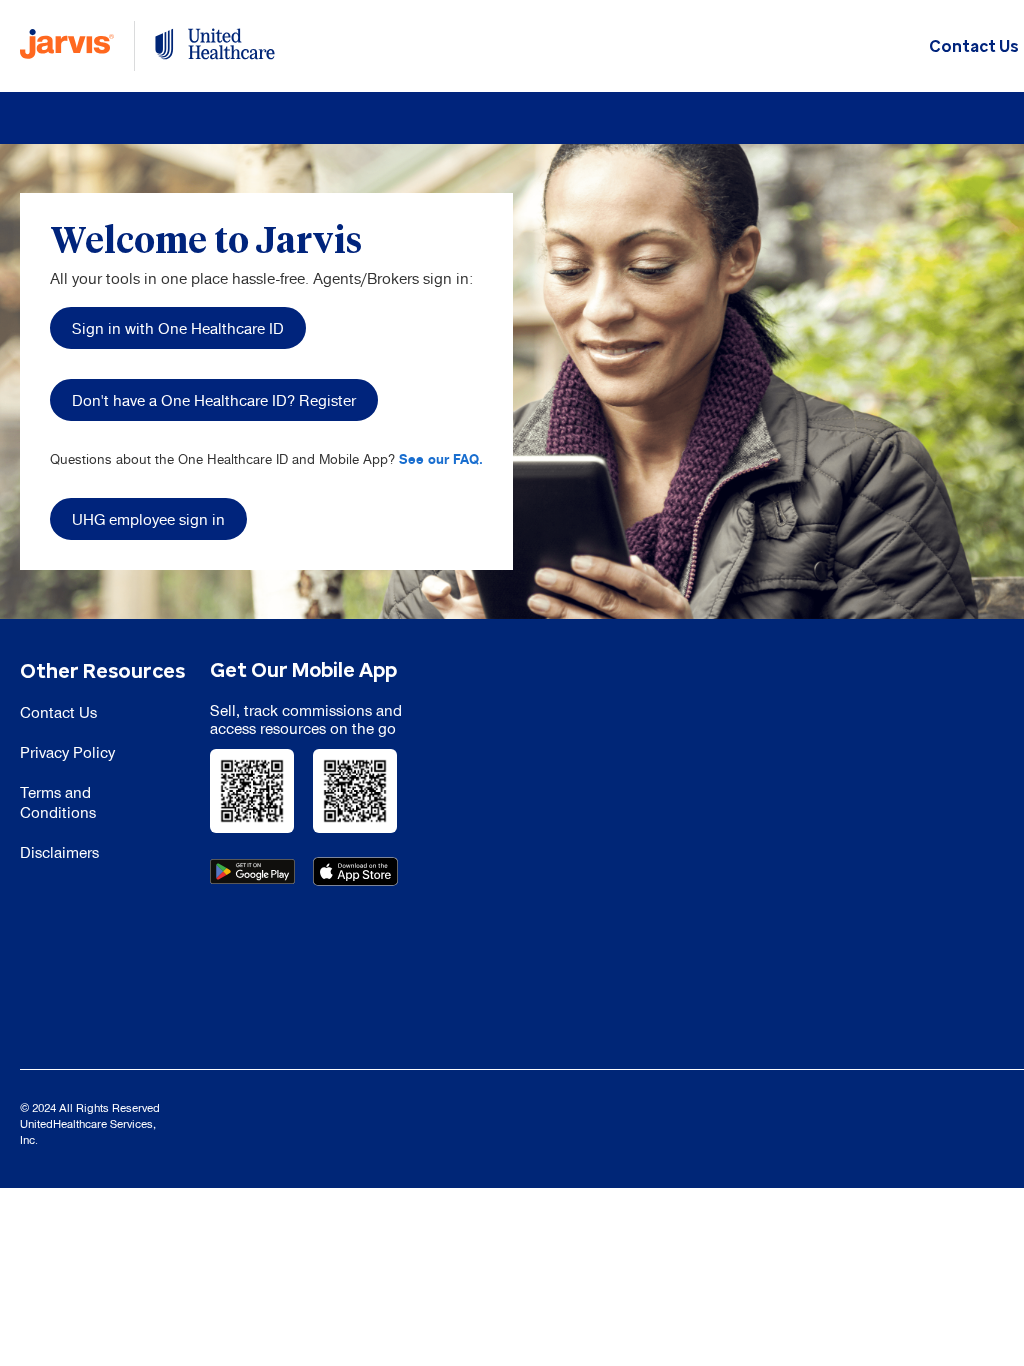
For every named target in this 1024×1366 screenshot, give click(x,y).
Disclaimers (59, 852)
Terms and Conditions (58, 802)
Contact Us (974, 47)
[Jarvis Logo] (67, 45)
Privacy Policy (67, 752)
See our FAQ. (441, 459)
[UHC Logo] (215, 45)
